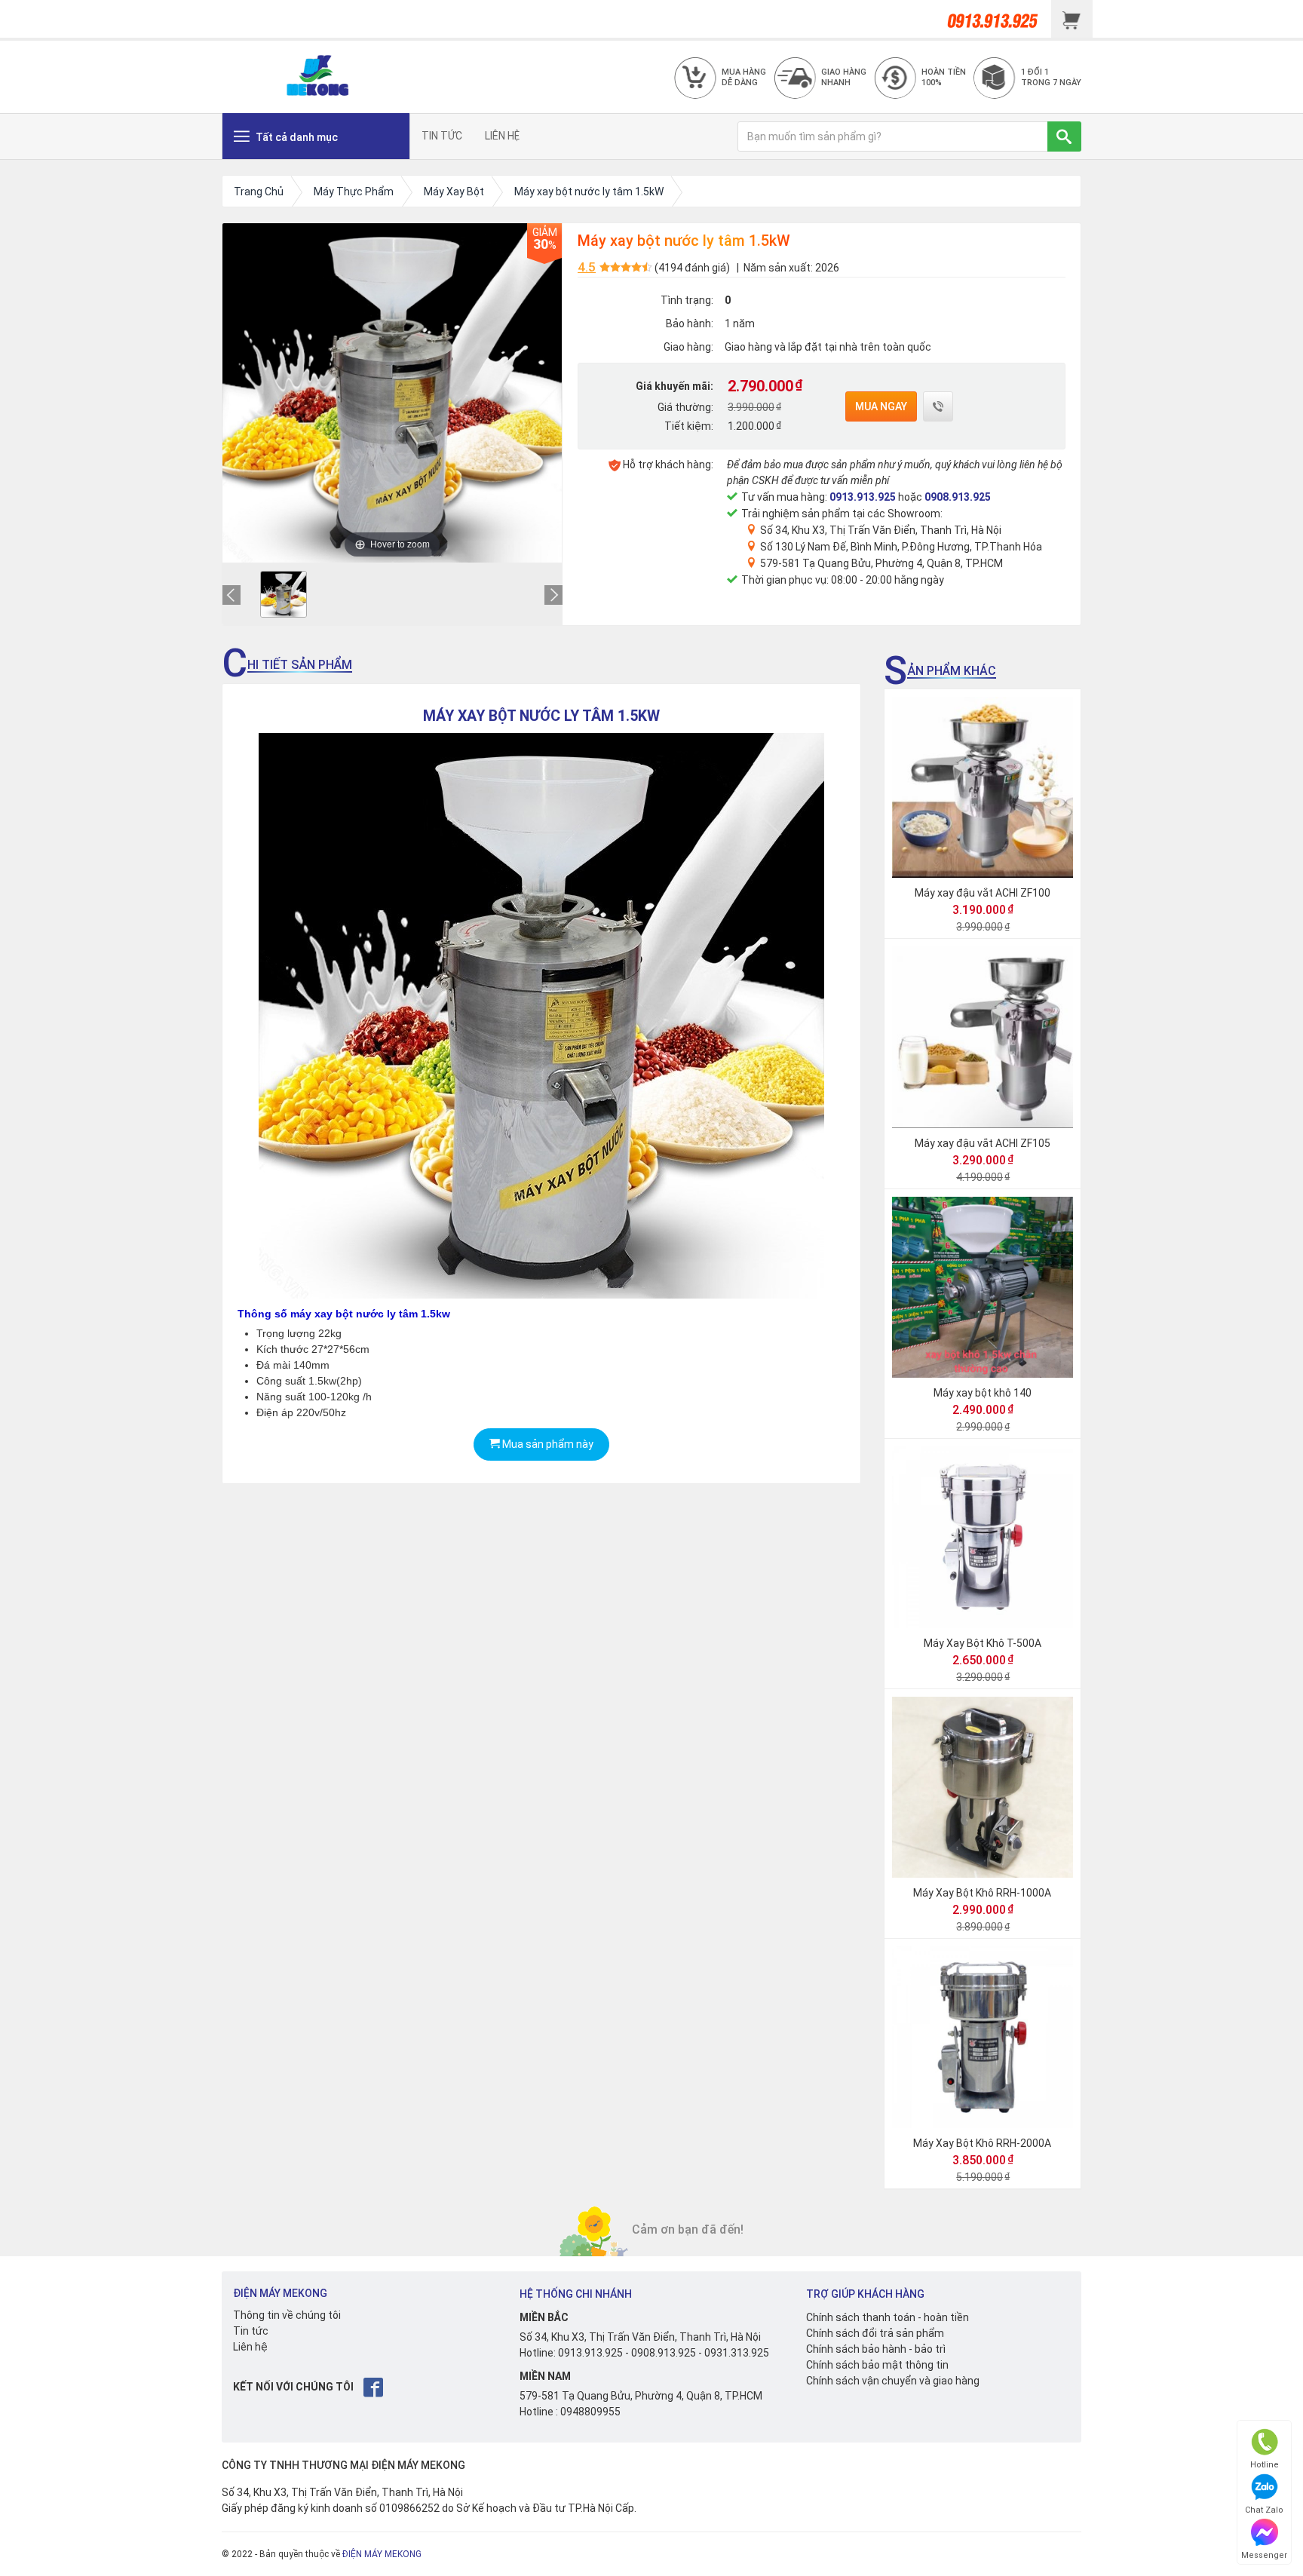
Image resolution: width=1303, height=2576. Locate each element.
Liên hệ (250, 2347)
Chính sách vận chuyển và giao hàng (893, 2381)
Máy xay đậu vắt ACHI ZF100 (983, 893)
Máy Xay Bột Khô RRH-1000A (982, 1893)
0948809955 (590, 2412)
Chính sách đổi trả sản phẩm (875, 2333)
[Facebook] (374, 2387)
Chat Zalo (1264, 2510)
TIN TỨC (442, 136)
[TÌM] (1064, 136)
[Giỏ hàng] (1072, 19)
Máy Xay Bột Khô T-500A (983, 1643)
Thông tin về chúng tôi (287, 2315)
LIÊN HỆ (502, 136)
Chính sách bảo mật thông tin (877, 2365)
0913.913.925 (863, 497)
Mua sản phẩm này (547, 1444)
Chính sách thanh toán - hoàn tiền (888, 2317)
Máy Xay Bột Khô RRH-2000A (982, 2143)
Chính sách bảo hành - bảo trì (876, 2349)
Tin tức (251, 2331)
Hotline (1265, 2465)
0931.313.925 (737, 2353)
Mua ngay (881, 406)
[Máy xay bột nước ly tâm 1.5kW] (284, 594)
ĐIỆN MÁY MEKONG (382, 2554)
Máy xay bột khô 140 (983, 1393)
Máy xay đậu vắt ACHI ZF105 (983, 1143)
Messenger (1264, 2555)
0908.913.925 (958, 497)
